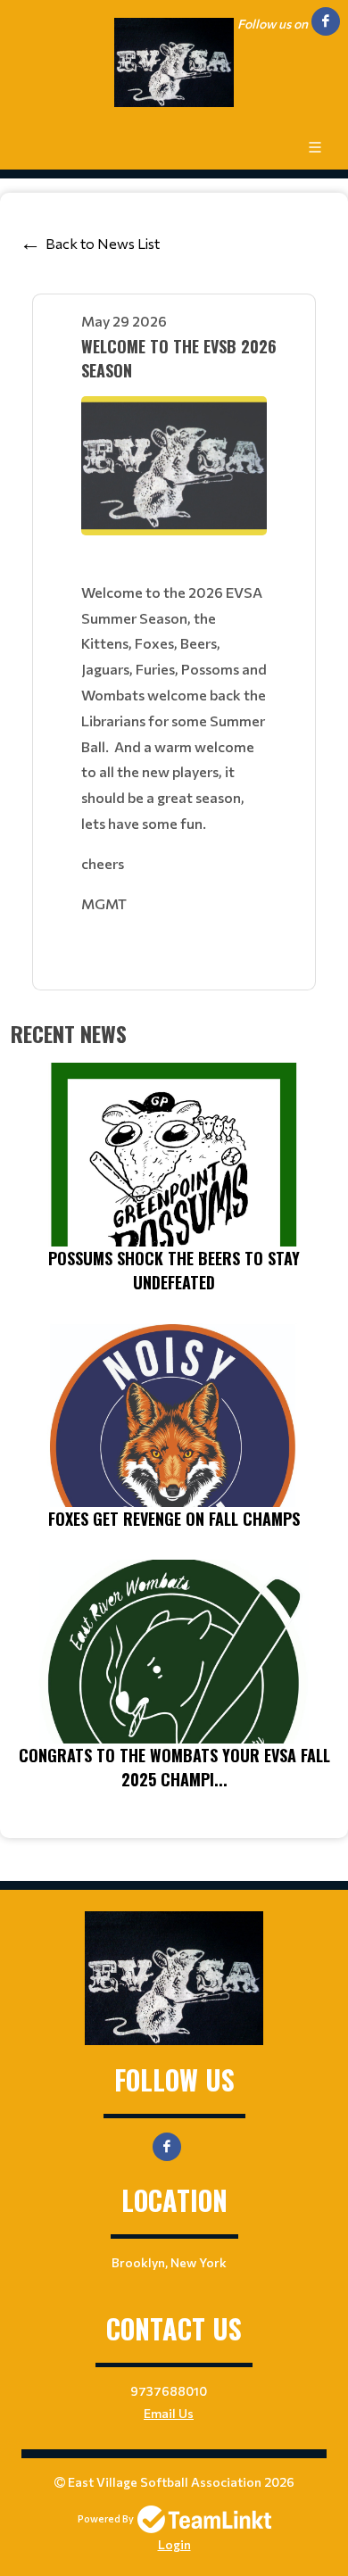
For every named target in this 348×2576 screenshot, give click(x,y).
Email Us (169, 2413)
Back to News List (103, 243)
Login (174, 2544)
